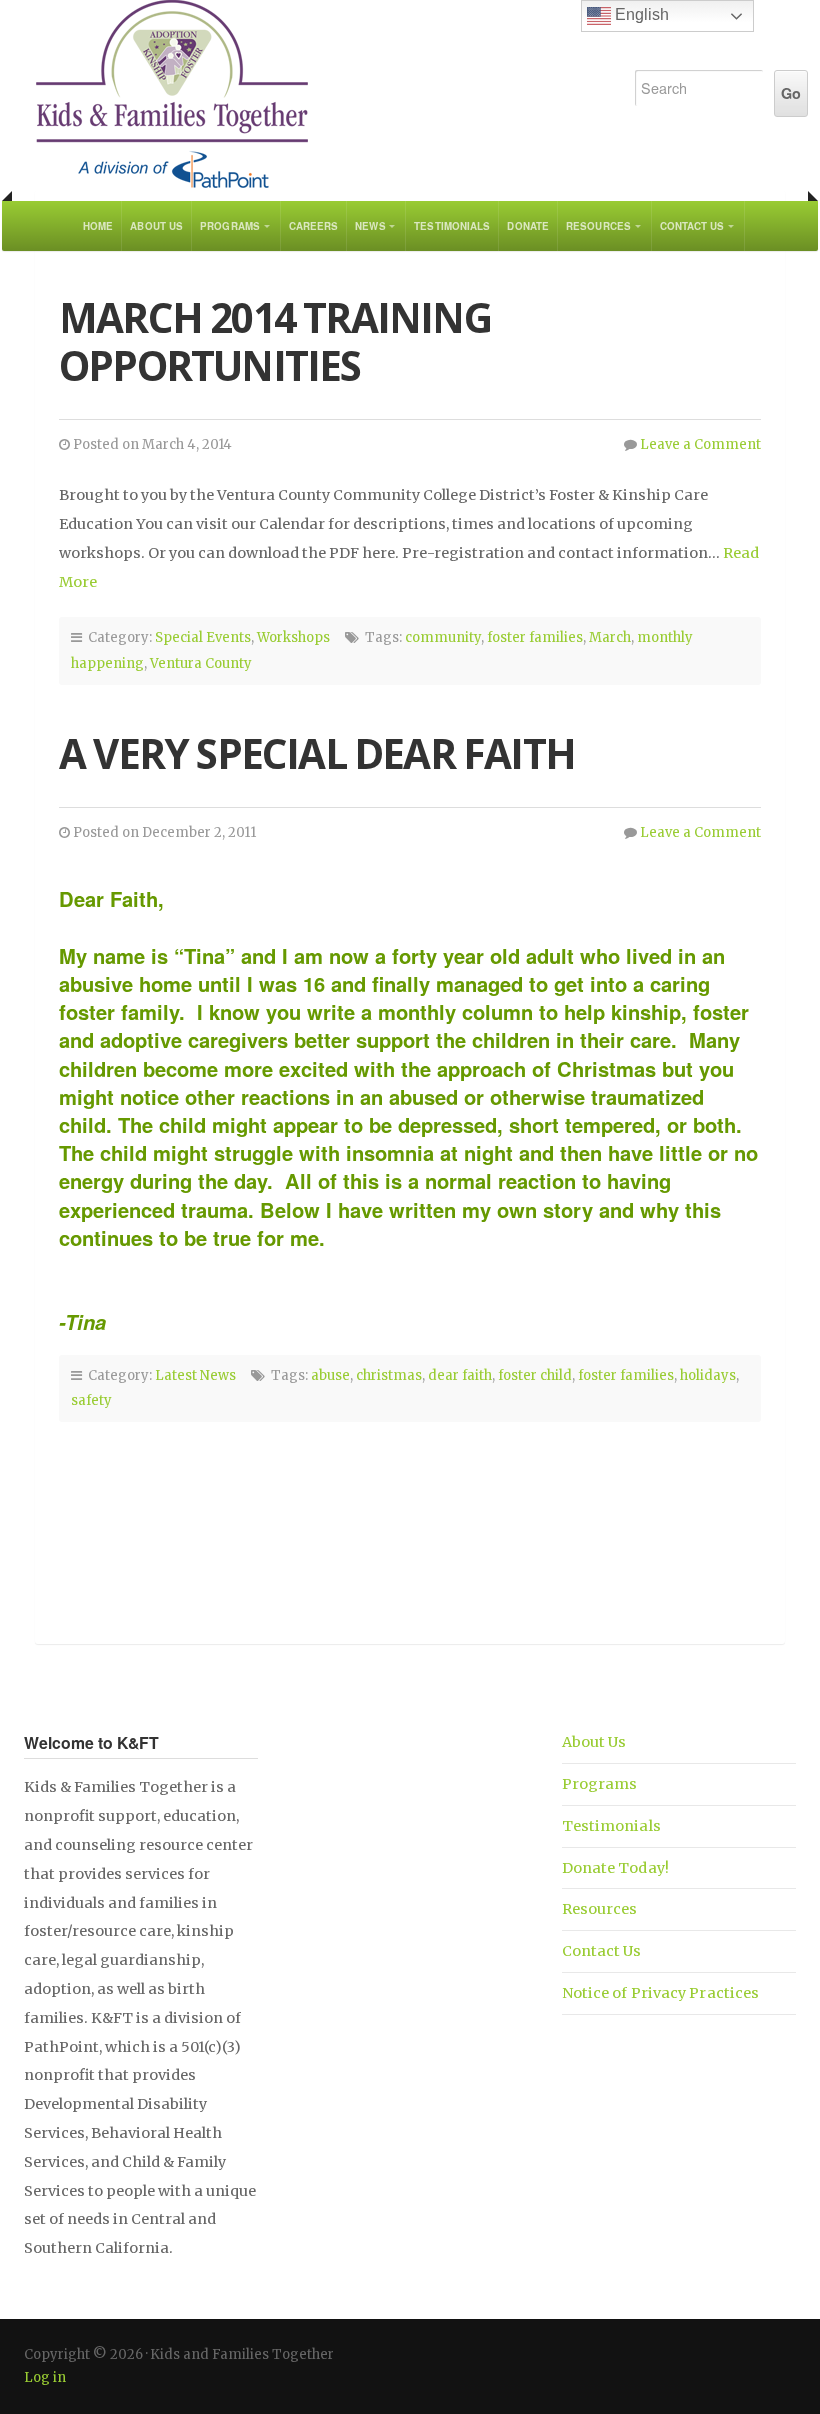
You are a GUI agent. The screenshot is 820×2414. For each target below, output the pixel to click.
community (443, 637)
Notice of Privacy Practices (661, 1993)
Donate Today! (615, 1868)
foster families (535, 637)
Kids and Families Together (306, 95)
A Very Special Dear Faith (317, 753)
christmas (389, 1375)
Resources (598, 226)
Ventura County (201, 663)
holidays (708, 1375)
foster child (535, 1375)
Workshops (293, 637)
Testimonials (452, 226)
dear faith (460, 1375)
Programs (230, 226)
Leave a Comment (700, 444)
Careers (314, 226)
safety (91, 1400)
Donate (528, 226)
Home (98, 226)
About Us (156, 226)
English (640, 14)
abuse (330, 1375)
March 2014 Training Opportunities (275, 341)
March (610, 637)
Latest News (195, 1375)
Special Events (203, 637)
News (370, 226)
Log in (45, 2377)
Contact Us (692, 226)
